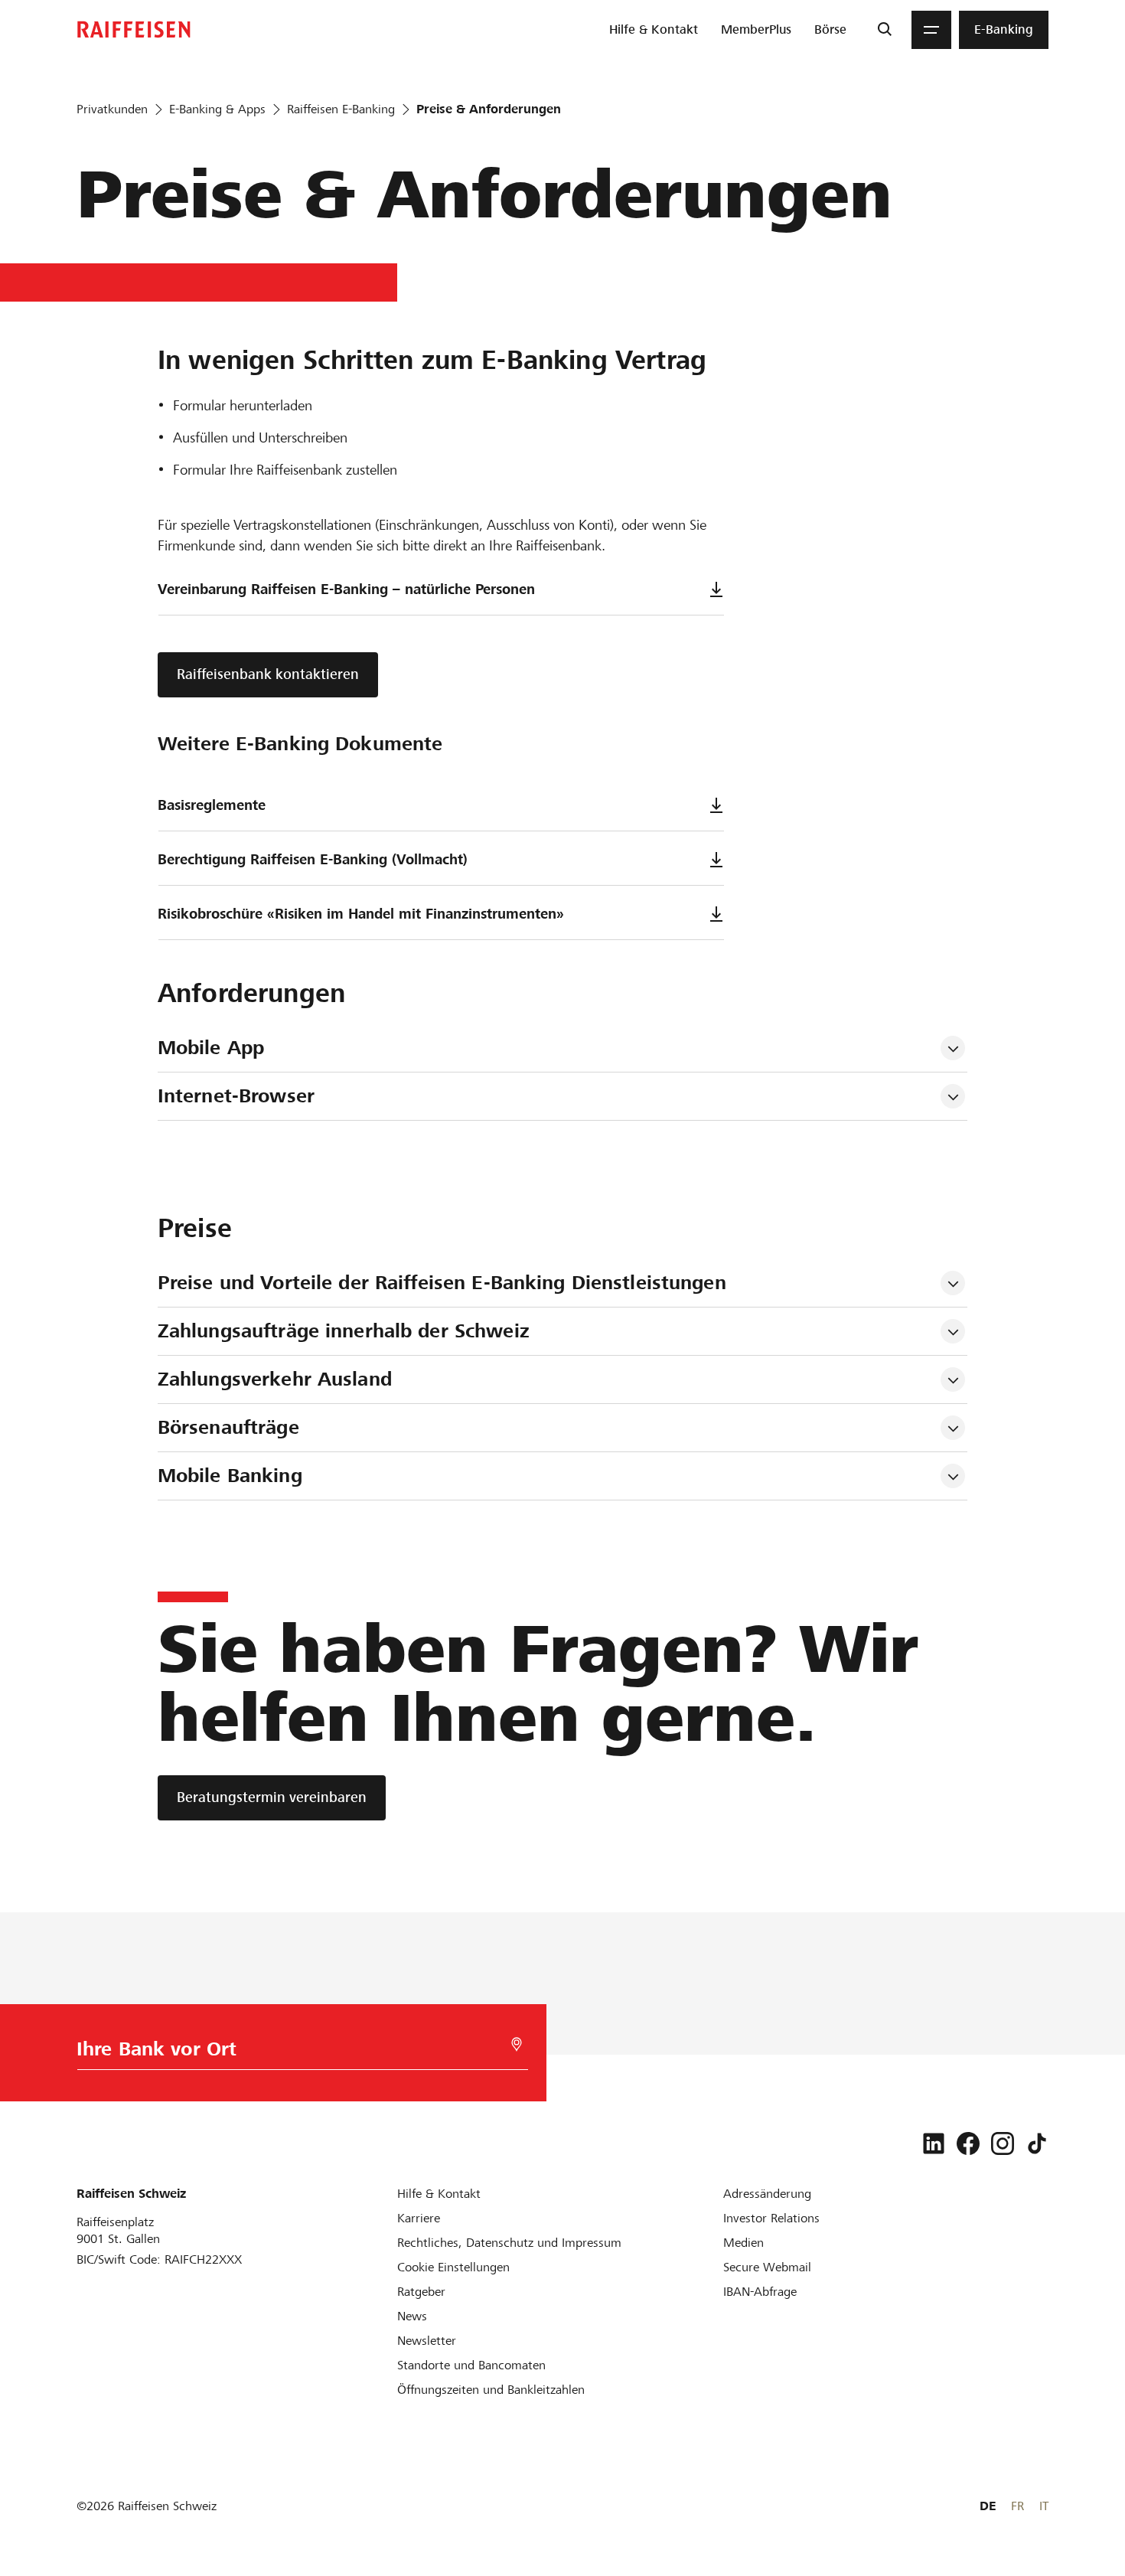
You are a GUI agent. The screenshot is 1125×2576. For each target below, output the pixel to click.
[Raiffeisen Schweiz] (134, 29)
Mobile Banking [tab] (230, 1476)
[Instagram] (1003, 2143)
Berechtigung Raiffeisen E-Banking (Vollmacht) (313, 859)
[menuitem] (654, 30)
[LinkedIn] (934, 2143)
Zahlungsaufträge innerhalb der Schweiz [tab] (344, 1331)
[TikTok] (1037, 2143)
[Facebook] (968, 2143)
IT (1044, 2506)
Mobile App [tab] (211, 1048)
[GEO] (517, 2044)
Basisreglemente (212, 805)
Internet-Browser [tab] (236, 1096)
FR (1017, 2506)
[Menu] (931, 30)
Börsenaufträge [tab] (228, 1427)
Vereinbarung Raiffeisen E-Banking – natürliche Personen (346, 589)
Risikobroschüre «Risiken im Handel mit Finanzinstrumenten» (361, 914)
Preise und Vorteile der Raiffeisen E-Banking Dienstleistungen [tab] (442, 1283)
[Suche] (884, 30)
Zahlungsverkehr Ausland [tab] (275, 1379)
